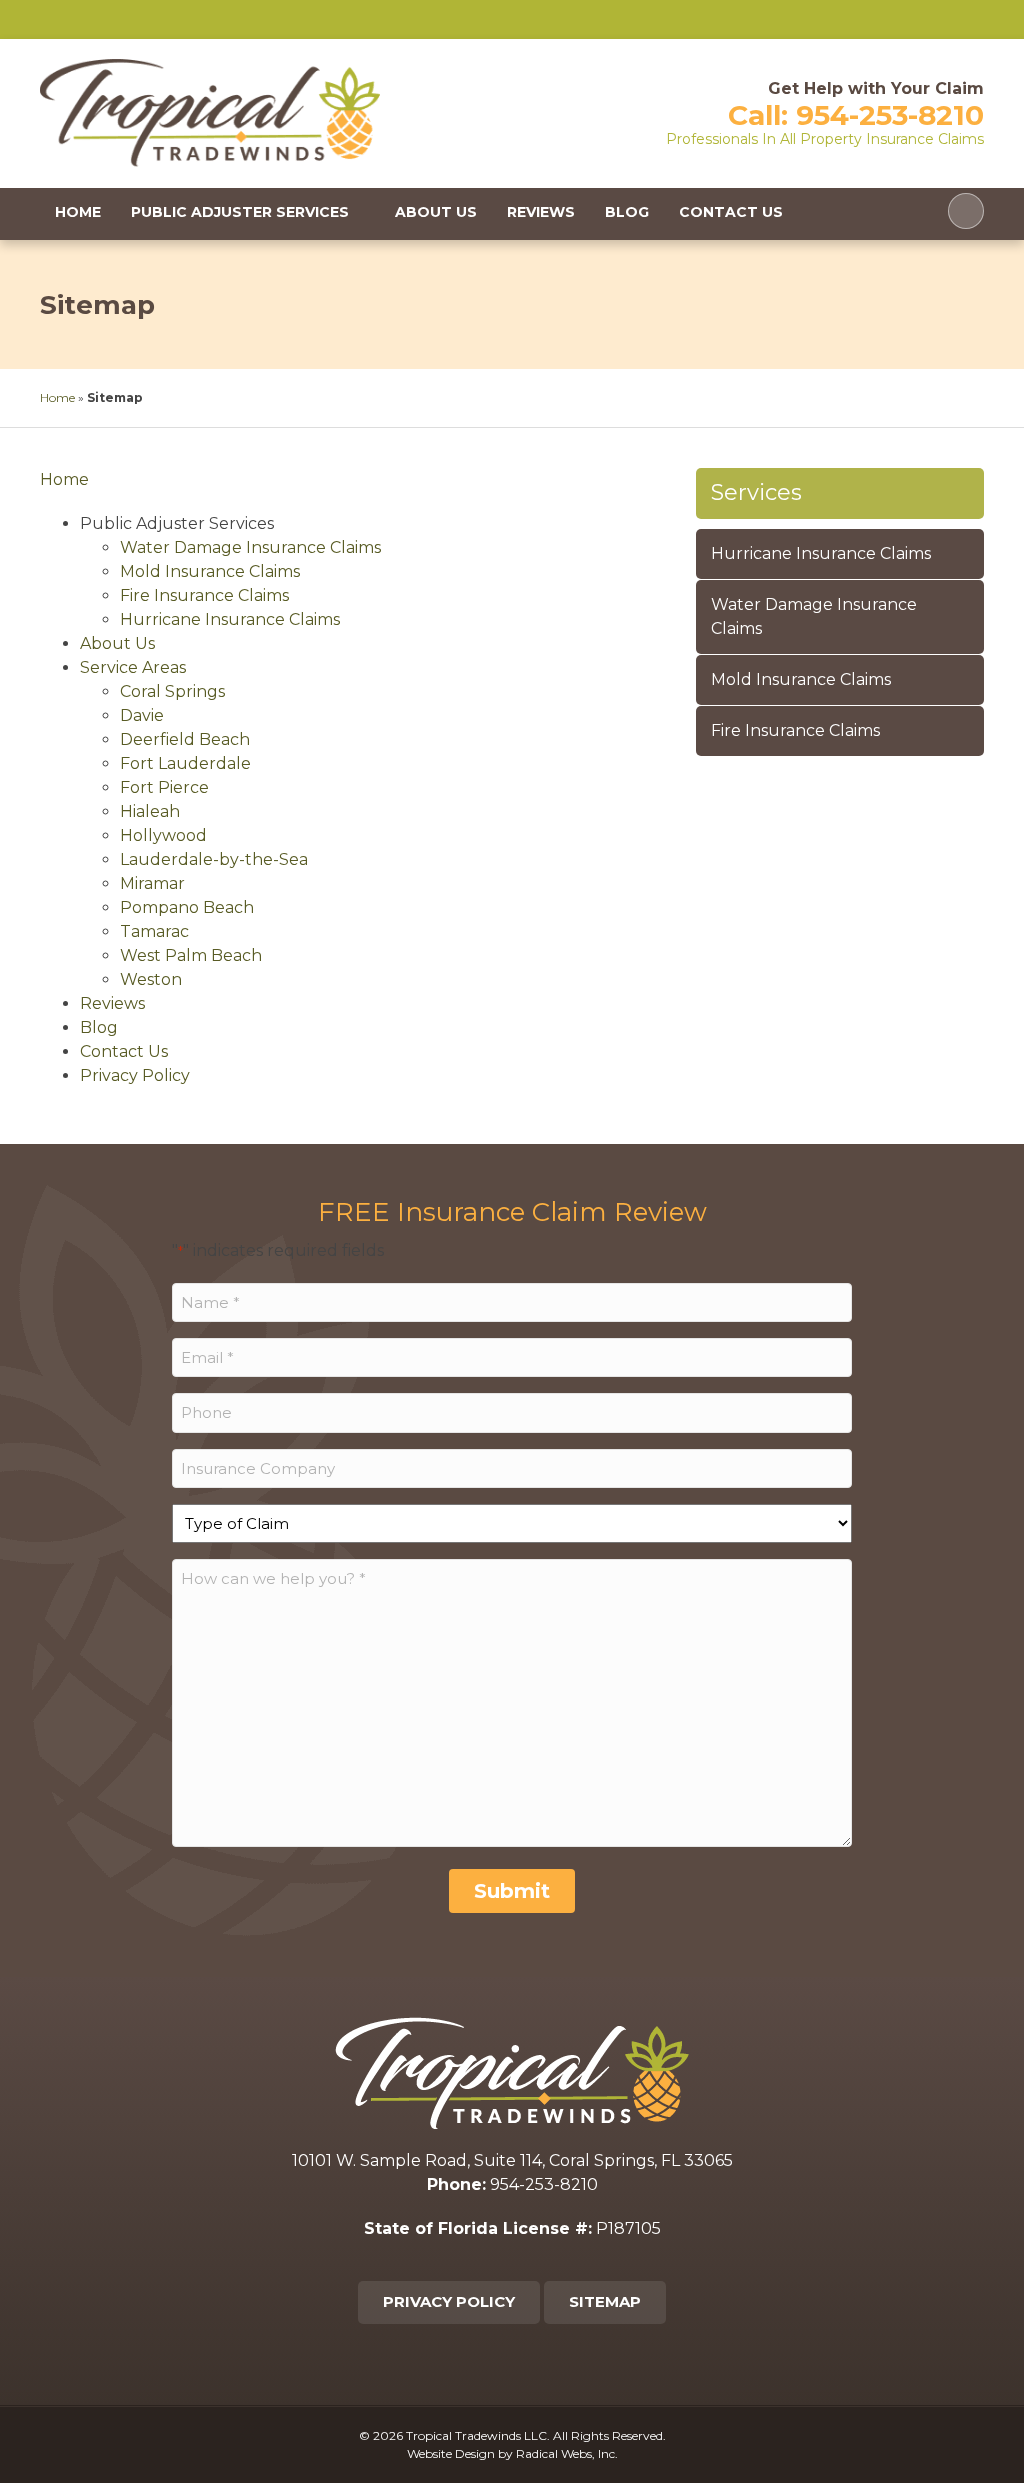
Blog (627, 212)
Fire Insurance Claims (204, 595)
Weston (151, 979)
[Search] (966, 211)
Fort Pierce (164, 787)
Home (78, 212)
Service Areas (133, 667)
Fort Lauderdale (185, 763)
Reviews (541, 212)
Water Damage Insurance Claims (250, 547)
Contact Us (731, 212)
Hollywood (163, 835)
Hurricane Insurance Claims (230, 619)
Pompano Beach (187, 907)
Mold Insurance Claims (210, 571)
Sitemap (605, 2301)
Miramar (152, 883)
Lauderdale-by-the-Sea (214, 859)
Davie (142, 715)
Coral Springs (172, 691)
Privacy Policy (135, 1075)
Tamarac (154, 931)
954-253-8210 (890, 115)
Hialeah (150, 811)
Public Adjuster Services (240, 212)
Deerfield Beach (185, 739)
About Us (436, 212)
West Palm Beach (191, 955)
